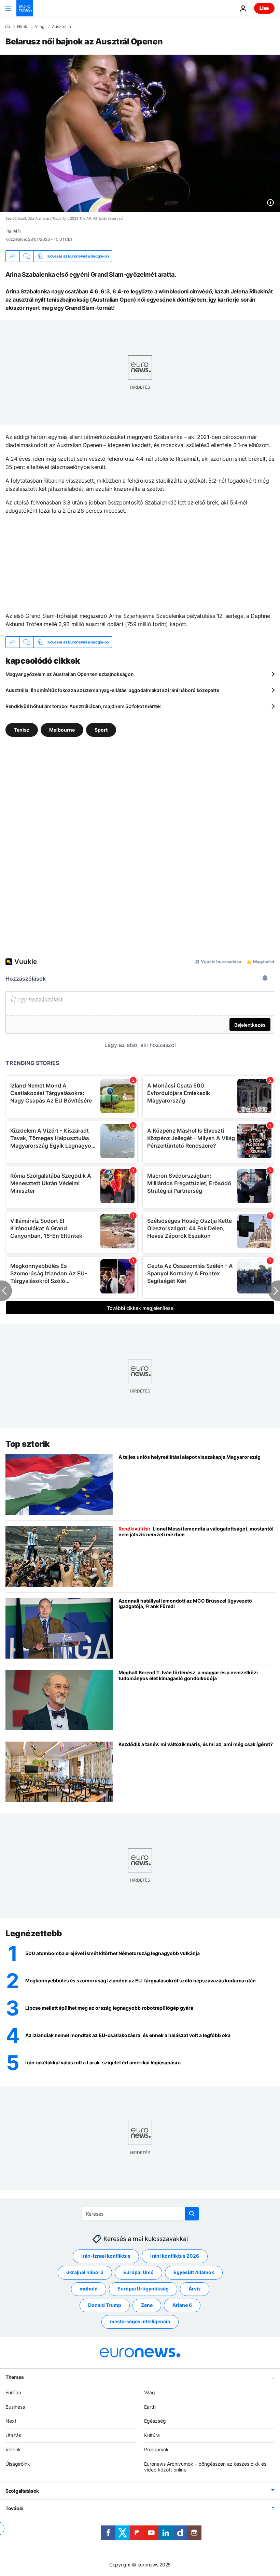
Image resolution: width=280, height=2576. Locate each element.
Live (264, 8)
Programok (156, 2449)
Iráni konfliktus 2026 (175, 2256)
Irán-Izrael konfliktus (106, 2256)
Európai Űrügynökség (143, 2289)
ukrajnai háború (85, 2272)
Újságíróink (18, 2463)
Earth (150, 2406)
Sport (101, 730)
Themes (15, 2377)
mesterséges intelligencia (140, 2321)
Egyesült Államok (194, 2272)
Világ (40, 27)
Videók (13, 2449)
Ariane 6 (182, 2305)
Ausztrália (61, 27)
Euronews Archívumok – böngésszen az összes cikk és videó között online (205, 2466)
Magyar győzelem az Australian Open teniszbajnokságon (69, 674)
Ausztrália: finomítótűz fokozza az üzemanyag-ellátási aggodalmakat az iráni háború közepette (112, 690)
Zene (147, 2305)
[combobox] (140, 2214)
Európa (13, 2392)
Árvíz (195, 2289)
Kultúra (152, 2435)
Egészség (155, 2421)
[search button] (192, 2214)
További (15, 2508)
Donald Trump (105, 2305)
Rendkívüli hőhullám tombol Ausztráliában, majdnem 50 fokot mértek (83, 706)
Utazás (13, 2435)
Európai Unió (138, 2272)
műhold (89, 2289)
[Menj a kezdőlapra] (25, 8)
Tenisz (22, 730)
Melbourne (62, 730)
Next (11, 2421)
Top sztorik (28, 1444)
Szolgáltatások (22, 2491)
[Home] (8, 26)
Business (15, 2406)
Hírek (22, 27)
